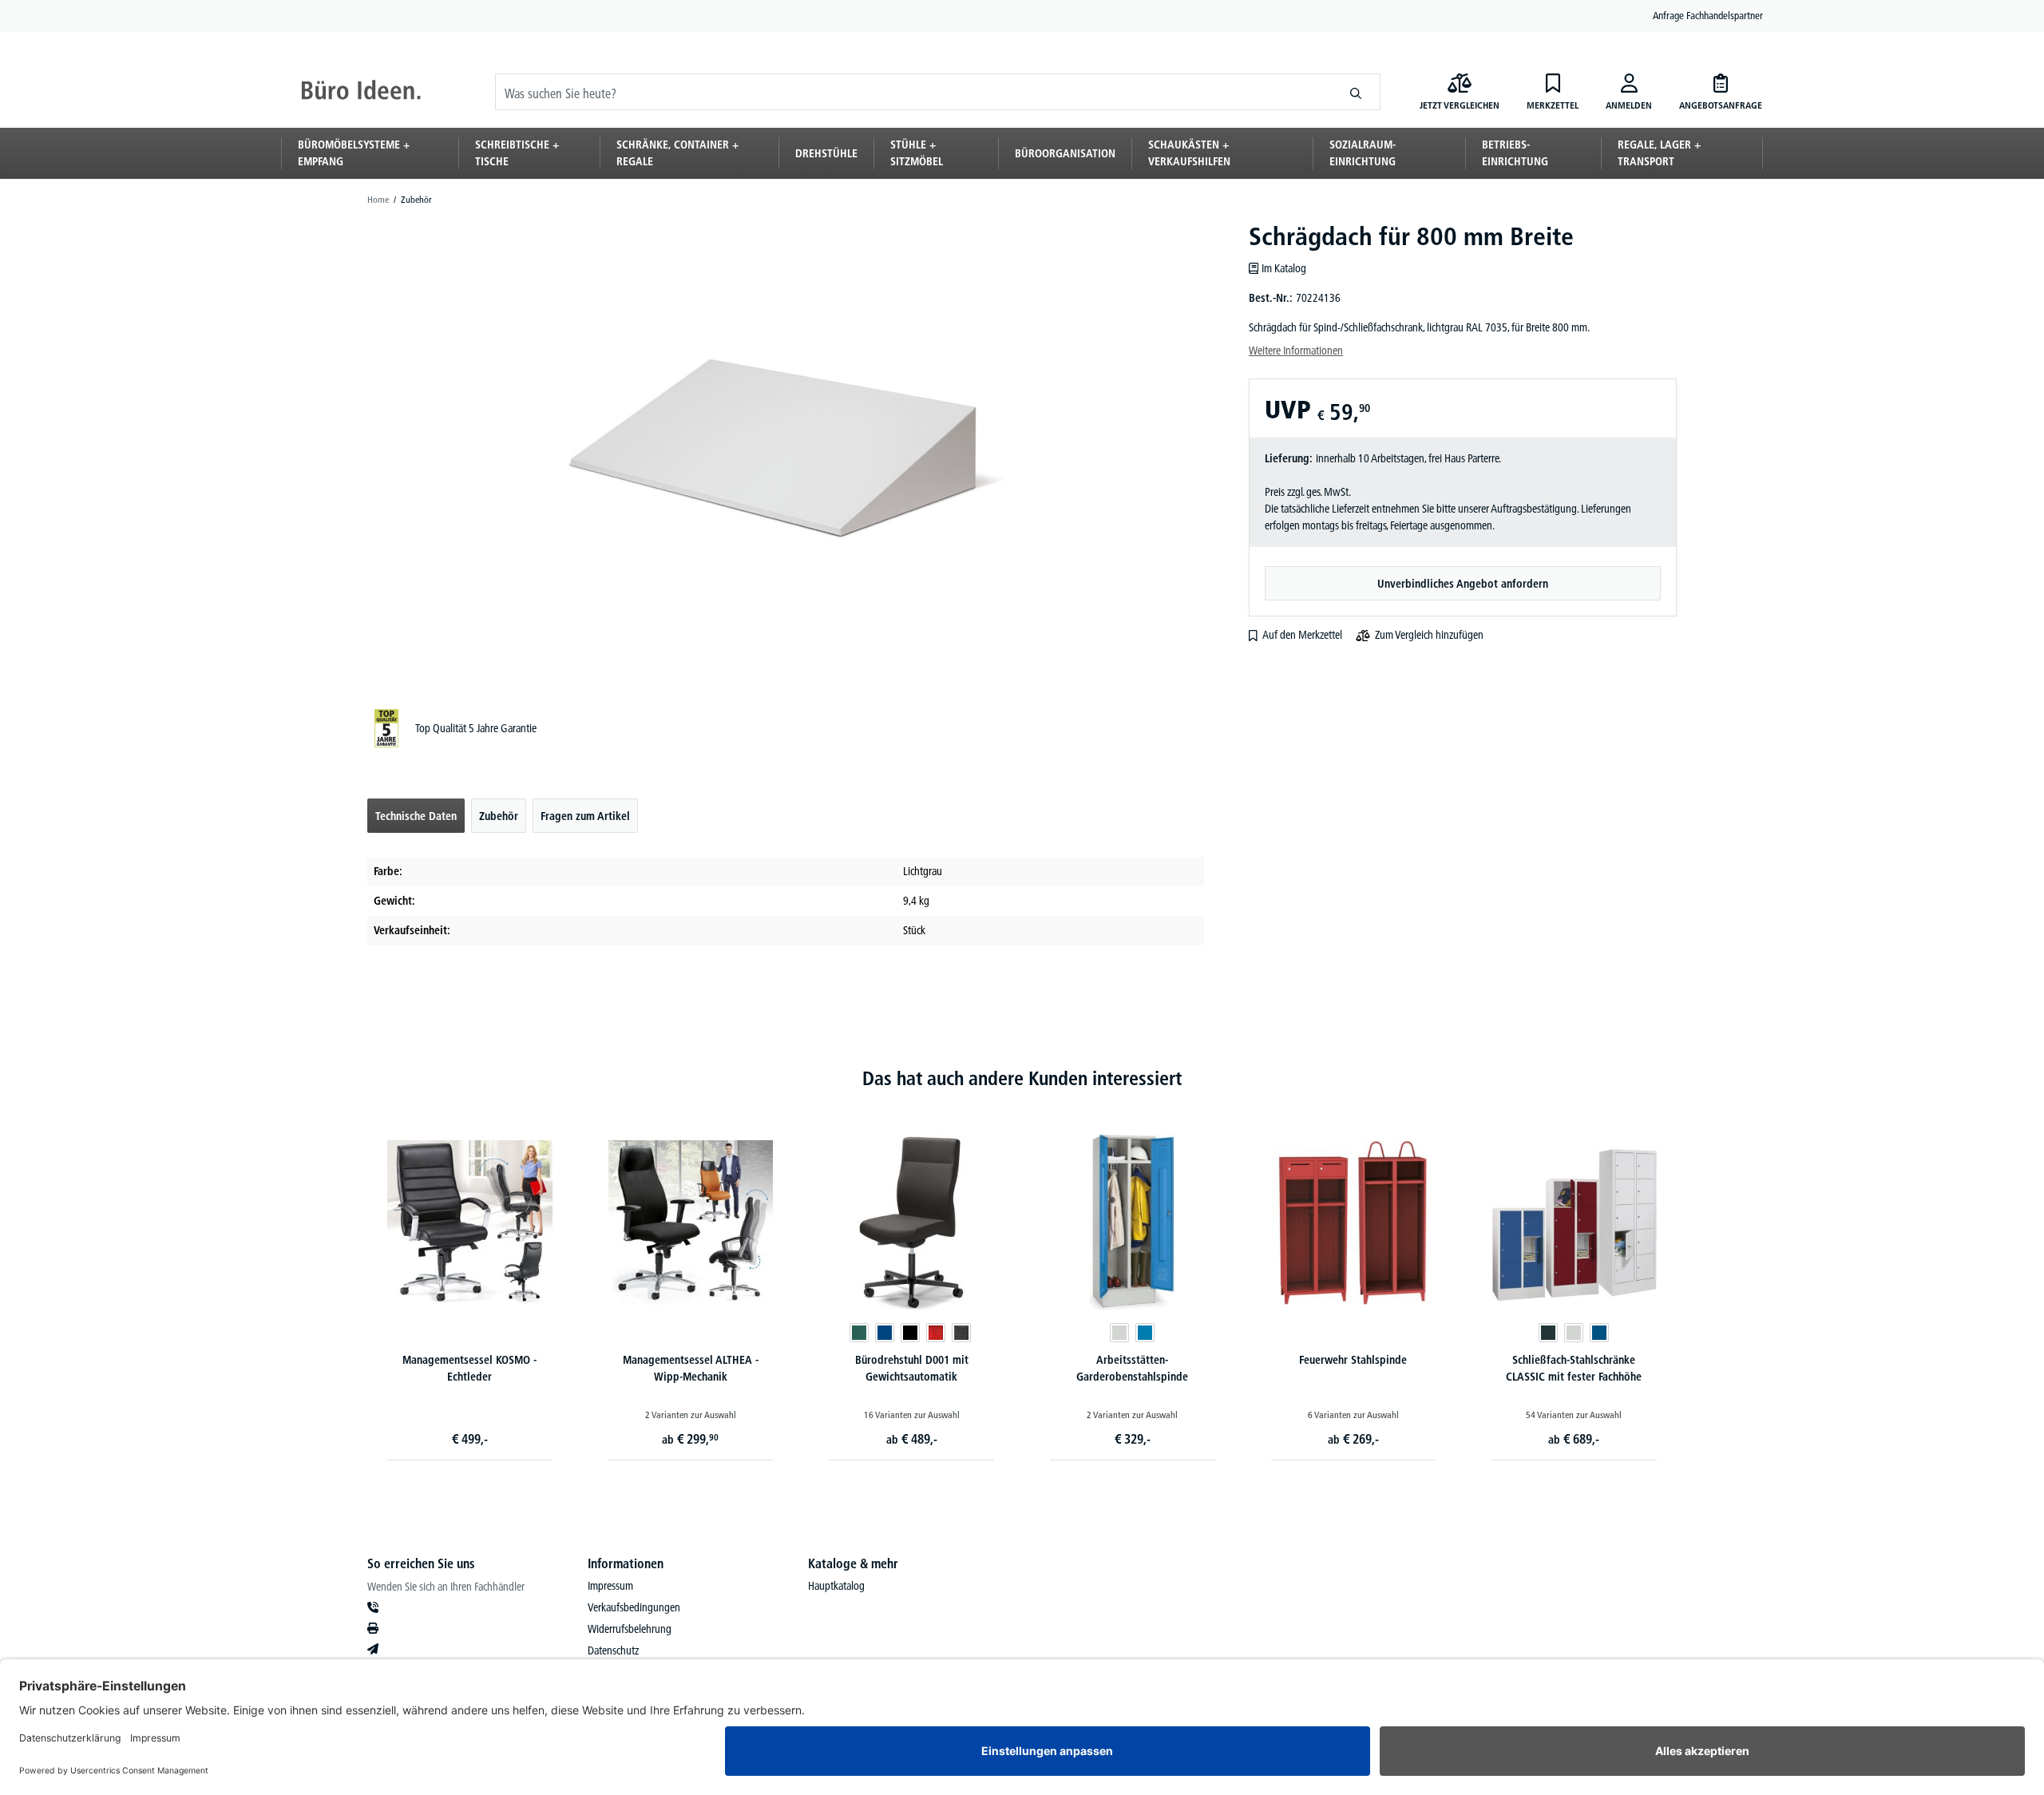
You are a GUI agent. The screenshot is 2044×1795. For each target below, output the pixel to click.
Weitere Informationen (1296, 351)
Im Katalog (1284, 268)
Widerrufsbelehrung (630, 1629)
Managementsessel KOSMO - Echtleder (469, 1368)
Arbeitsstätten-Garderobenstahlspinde (1132, 1368)
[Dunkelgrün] (859, 1333)
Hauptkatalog (836, 1586)
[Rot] (936, 1333)
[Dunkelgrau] (961, 1333)
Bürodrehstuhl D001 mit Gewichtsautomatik (912, 1368)
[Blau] (885, 1333)
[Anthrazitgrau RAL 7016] (1548, 1333)
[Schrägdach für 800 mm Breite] (785, 449)
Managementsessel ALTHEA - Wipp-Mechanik (691, 1368)
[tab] (416, 816)
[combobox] (914, 92)
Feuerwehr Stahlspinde (1353, 1360)
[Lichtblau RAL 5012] (1145, 1333)
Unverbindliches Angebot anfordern (1463, 584)
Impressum (610, 1586)
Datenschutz (613, 1650)
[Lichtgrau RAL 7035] (1119, 1333)
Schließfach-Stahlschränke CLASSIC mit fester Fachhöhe (1574, 1368)
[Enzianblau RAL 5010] (1599, 1333)
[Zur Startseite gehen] (361, 92)
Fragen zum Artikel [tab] (585, 816)
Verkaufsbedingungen (634, 1607)
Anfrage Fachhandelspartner (1708, 15)
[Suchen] (1356, 92)
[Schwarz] (910, 1333)
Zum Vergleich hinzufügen (1429, 635)
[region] (786, 449)
